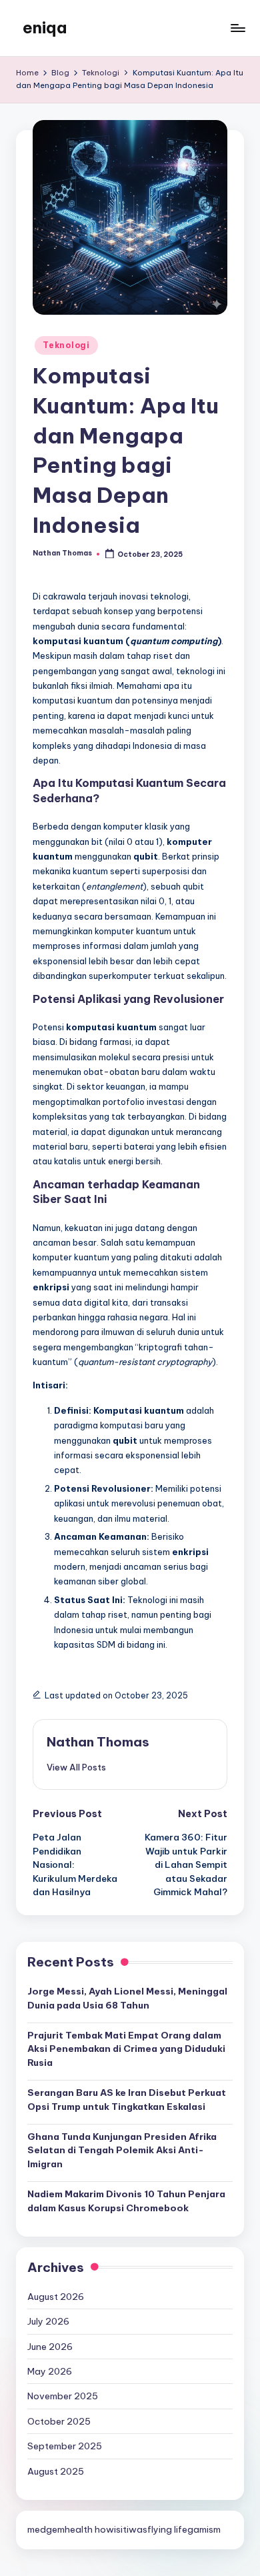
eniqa (45, 27)
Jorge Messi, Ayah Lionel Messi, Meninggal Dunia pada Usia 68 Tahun (127, 1998)
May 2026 (50, 2371)
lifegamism (197, 2529)
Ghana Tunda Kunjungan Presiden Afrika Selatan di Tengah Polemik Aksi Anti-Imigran (122, 2150)
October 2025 (59, 2421)
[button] (76, 1767)
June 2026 (50, 2347)
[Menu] (237, 28)
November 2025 (63, 2396)
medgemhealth (60, 2529)
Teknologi (66, 345)
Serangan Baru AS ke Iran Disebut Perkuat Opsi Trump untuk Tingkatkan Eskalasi (127, 2099)
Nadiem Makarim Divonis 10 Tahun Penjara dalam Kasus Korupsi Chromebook (126, 2201)
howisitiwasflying (133, 2529)
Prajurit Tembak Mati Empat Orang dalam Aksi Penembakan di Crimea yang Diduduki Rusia (126, 2049)
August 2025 (56, 2471)
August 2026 (56, 2297)
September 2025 (65, 2446)
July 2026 (48, 2321)
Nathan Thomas (98, 1742)
